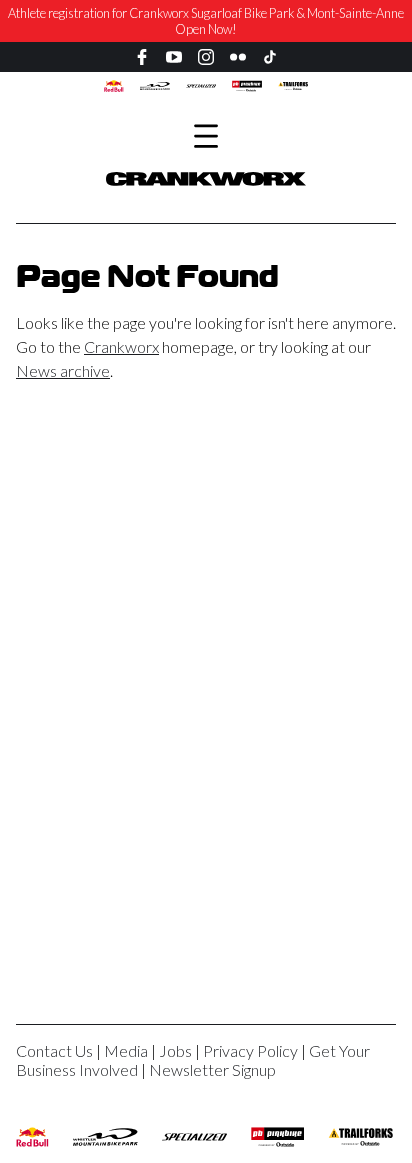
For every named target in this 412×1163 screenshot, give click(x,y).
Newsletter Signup (212, 1069)
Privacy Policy (250, 1050)
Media (126, 1050)
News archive (63, 370)
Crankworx (121, 346)
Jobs (175, 1050)
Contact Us (54, 1050)
